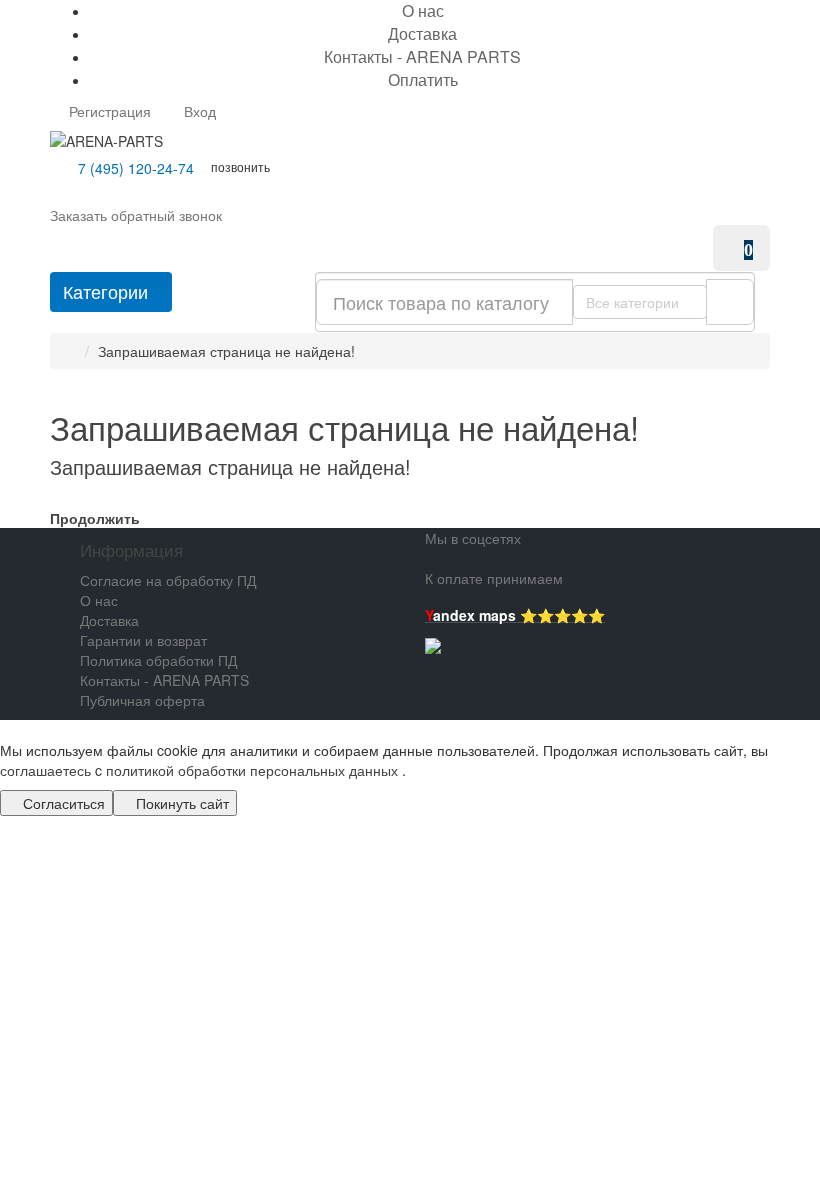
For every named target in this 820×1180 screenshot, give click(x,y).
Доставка (422, 33)
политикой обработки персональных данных (252, 770)
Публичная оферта (142, 700)
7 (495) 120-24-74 (134, 168)
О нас (99, 600)
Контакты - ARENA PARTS (422, 56)
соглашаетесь (47, 770)
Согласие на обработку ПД (168, 580)
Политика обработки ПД (158, 660)
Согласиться (62, 803)
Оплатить (423, 79)
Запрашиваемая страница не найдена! (226, 351)
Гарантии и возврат (143, 640)
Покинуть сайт (180, 803)
